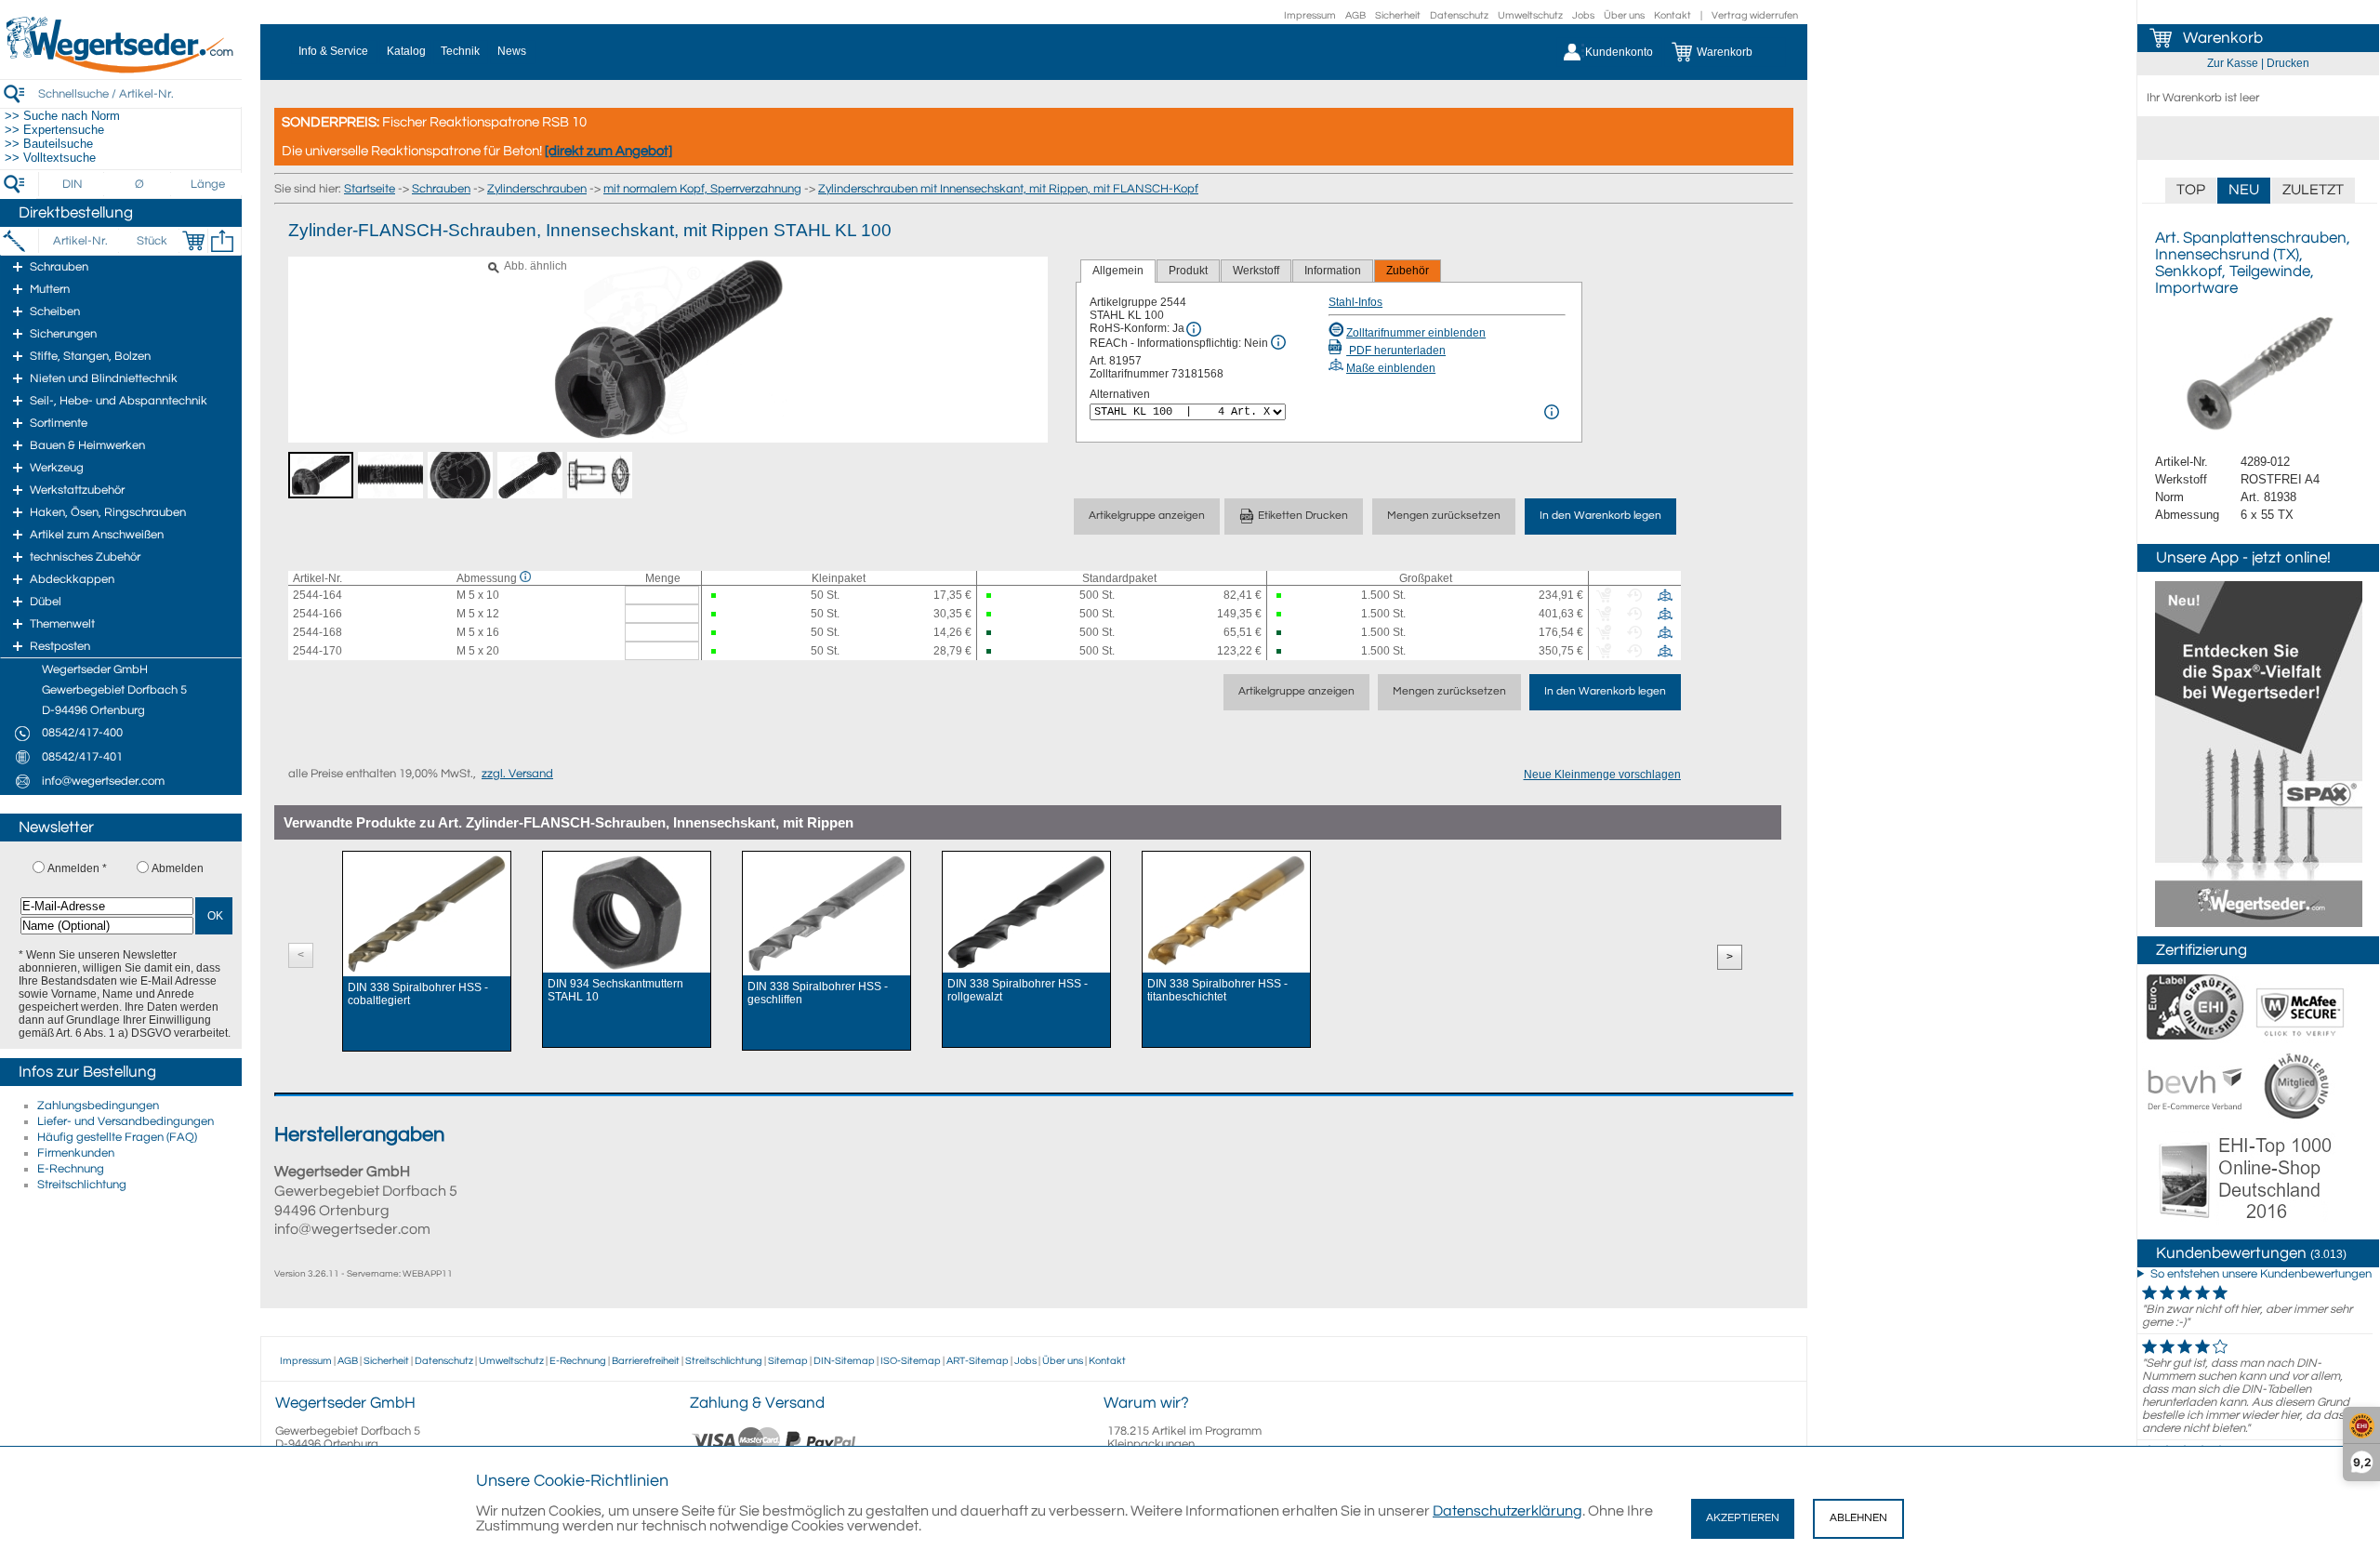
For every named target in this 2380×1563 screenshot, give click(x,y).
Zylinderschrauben (537, 189)
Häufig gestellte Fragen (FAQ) (117, 1137)
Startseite (370, 189)
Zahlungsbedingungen (98, 1106)
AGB (1355, 15)
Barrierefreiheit (646, 1361)
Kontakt (1673, 15)
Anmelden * (77, 868)
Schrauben (441, 189)
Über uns (1624, 15)
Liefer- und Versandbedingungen (126, 1121)
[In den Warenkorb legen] (193, 241)
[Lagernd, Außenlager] (997, 633)
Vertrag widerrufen (1755, 15)
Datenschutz (1459, 15)
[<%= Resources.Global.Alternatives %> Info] (1552, 412)
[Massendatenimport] (222, 241)
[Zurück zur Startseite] (121, 70)
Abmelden (178, 868)
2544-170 (317, 651)
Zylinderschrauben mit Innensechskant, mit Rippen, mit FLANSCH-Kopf (1008, 189)
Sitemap (788, 1361)
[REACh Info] (1278, 342)
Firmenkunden (76, 1153)
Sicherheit (1398, 15)
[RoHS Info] (1194, 329)
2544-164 (317, 595)
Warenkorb (2223, 38)
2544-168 (317, 632)
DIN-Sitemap (844, 1361)
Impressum (1310, 15)
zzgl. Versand (517, 774)
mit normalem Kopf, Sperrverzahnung (702, 189)
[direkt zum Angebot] (608, 151)
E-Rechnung (71, 1169)
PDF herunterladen (1396, 351)
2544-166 (317, 614)
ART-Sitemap (978, 1361)
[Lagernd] (721, 596)
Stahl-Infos (1355, 302)
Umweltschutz (1530, 15)
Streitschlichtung (82, 1185)
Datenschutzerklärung (1507, 1511)
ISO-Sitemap (911, 1361)
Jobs (1583, 15)
